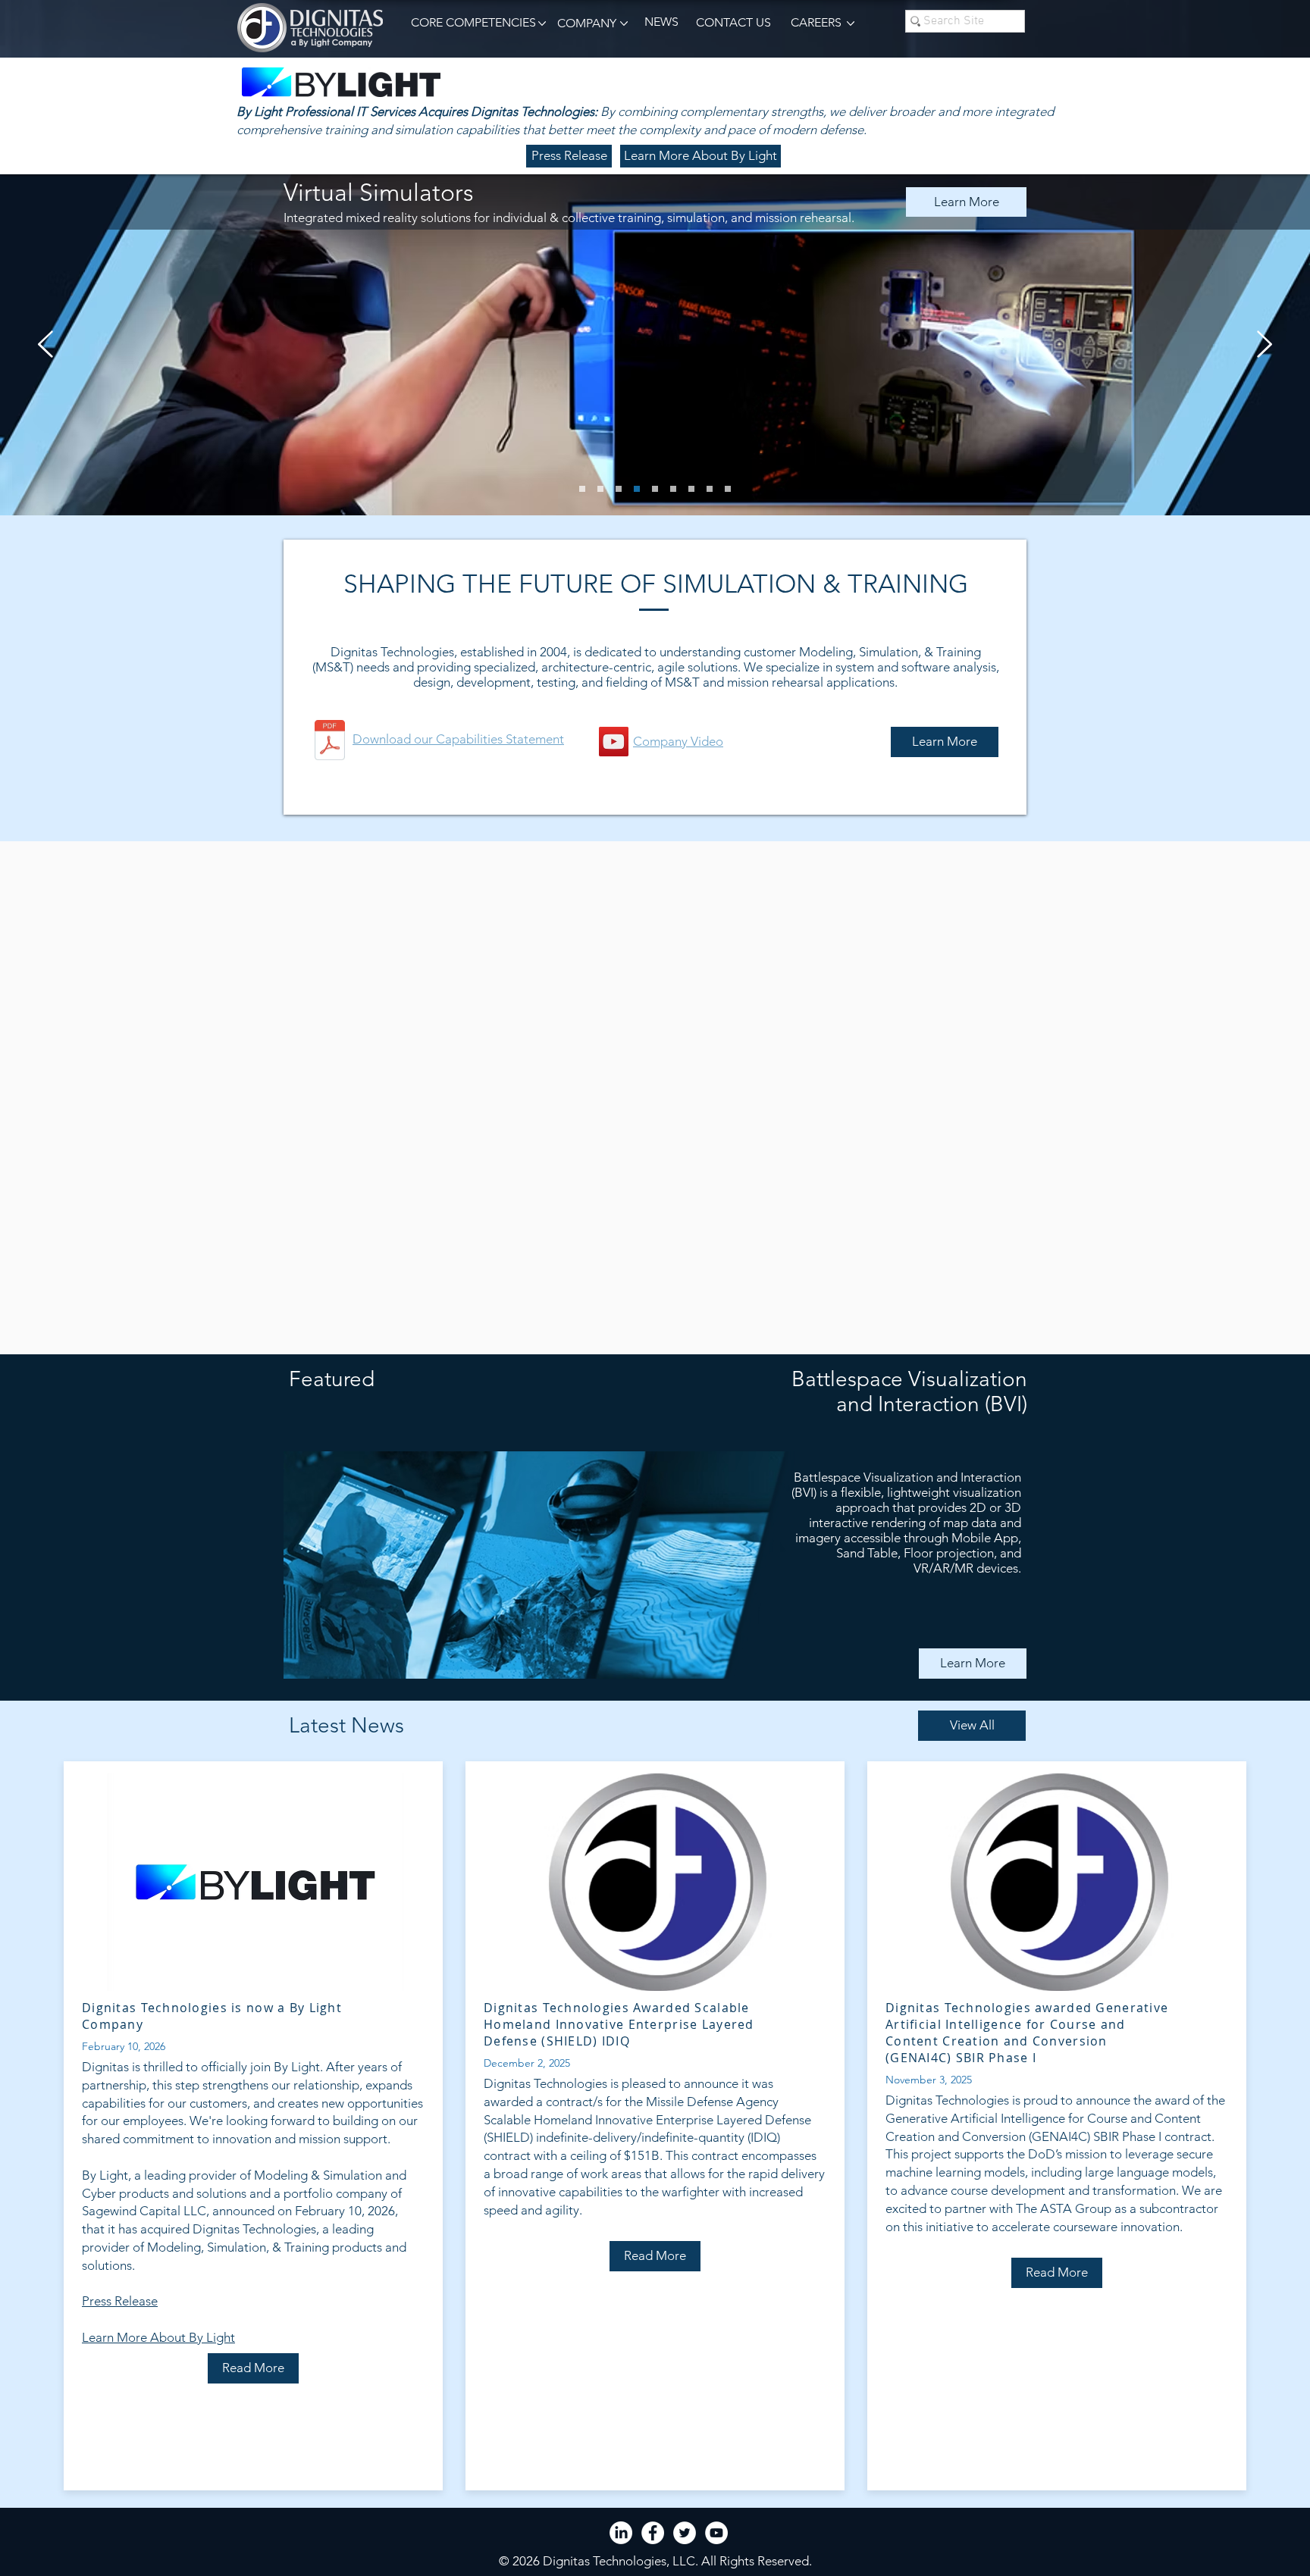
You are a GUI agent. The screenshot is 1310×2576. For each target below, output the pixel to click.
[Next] (1265, 345)
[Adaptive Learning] (582, 489)
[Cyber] (619, 489)
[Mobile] (710, 489)
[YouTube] (614, 742)
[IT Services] (673, 489)
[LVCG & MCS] (691, 489)
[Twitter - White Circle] (685, 2533)
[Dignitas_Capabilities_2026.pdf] (330, 742)
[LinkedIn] (621, 2533)
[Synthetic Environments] (655, 489)
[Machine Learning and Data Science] (600, 489)
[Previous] (45, 345)
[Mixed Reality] (637, 489)
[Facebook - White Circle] (653, 2533)
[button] (471, 23)
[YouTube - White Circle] (716, 2533)
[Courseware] (728, 489)
